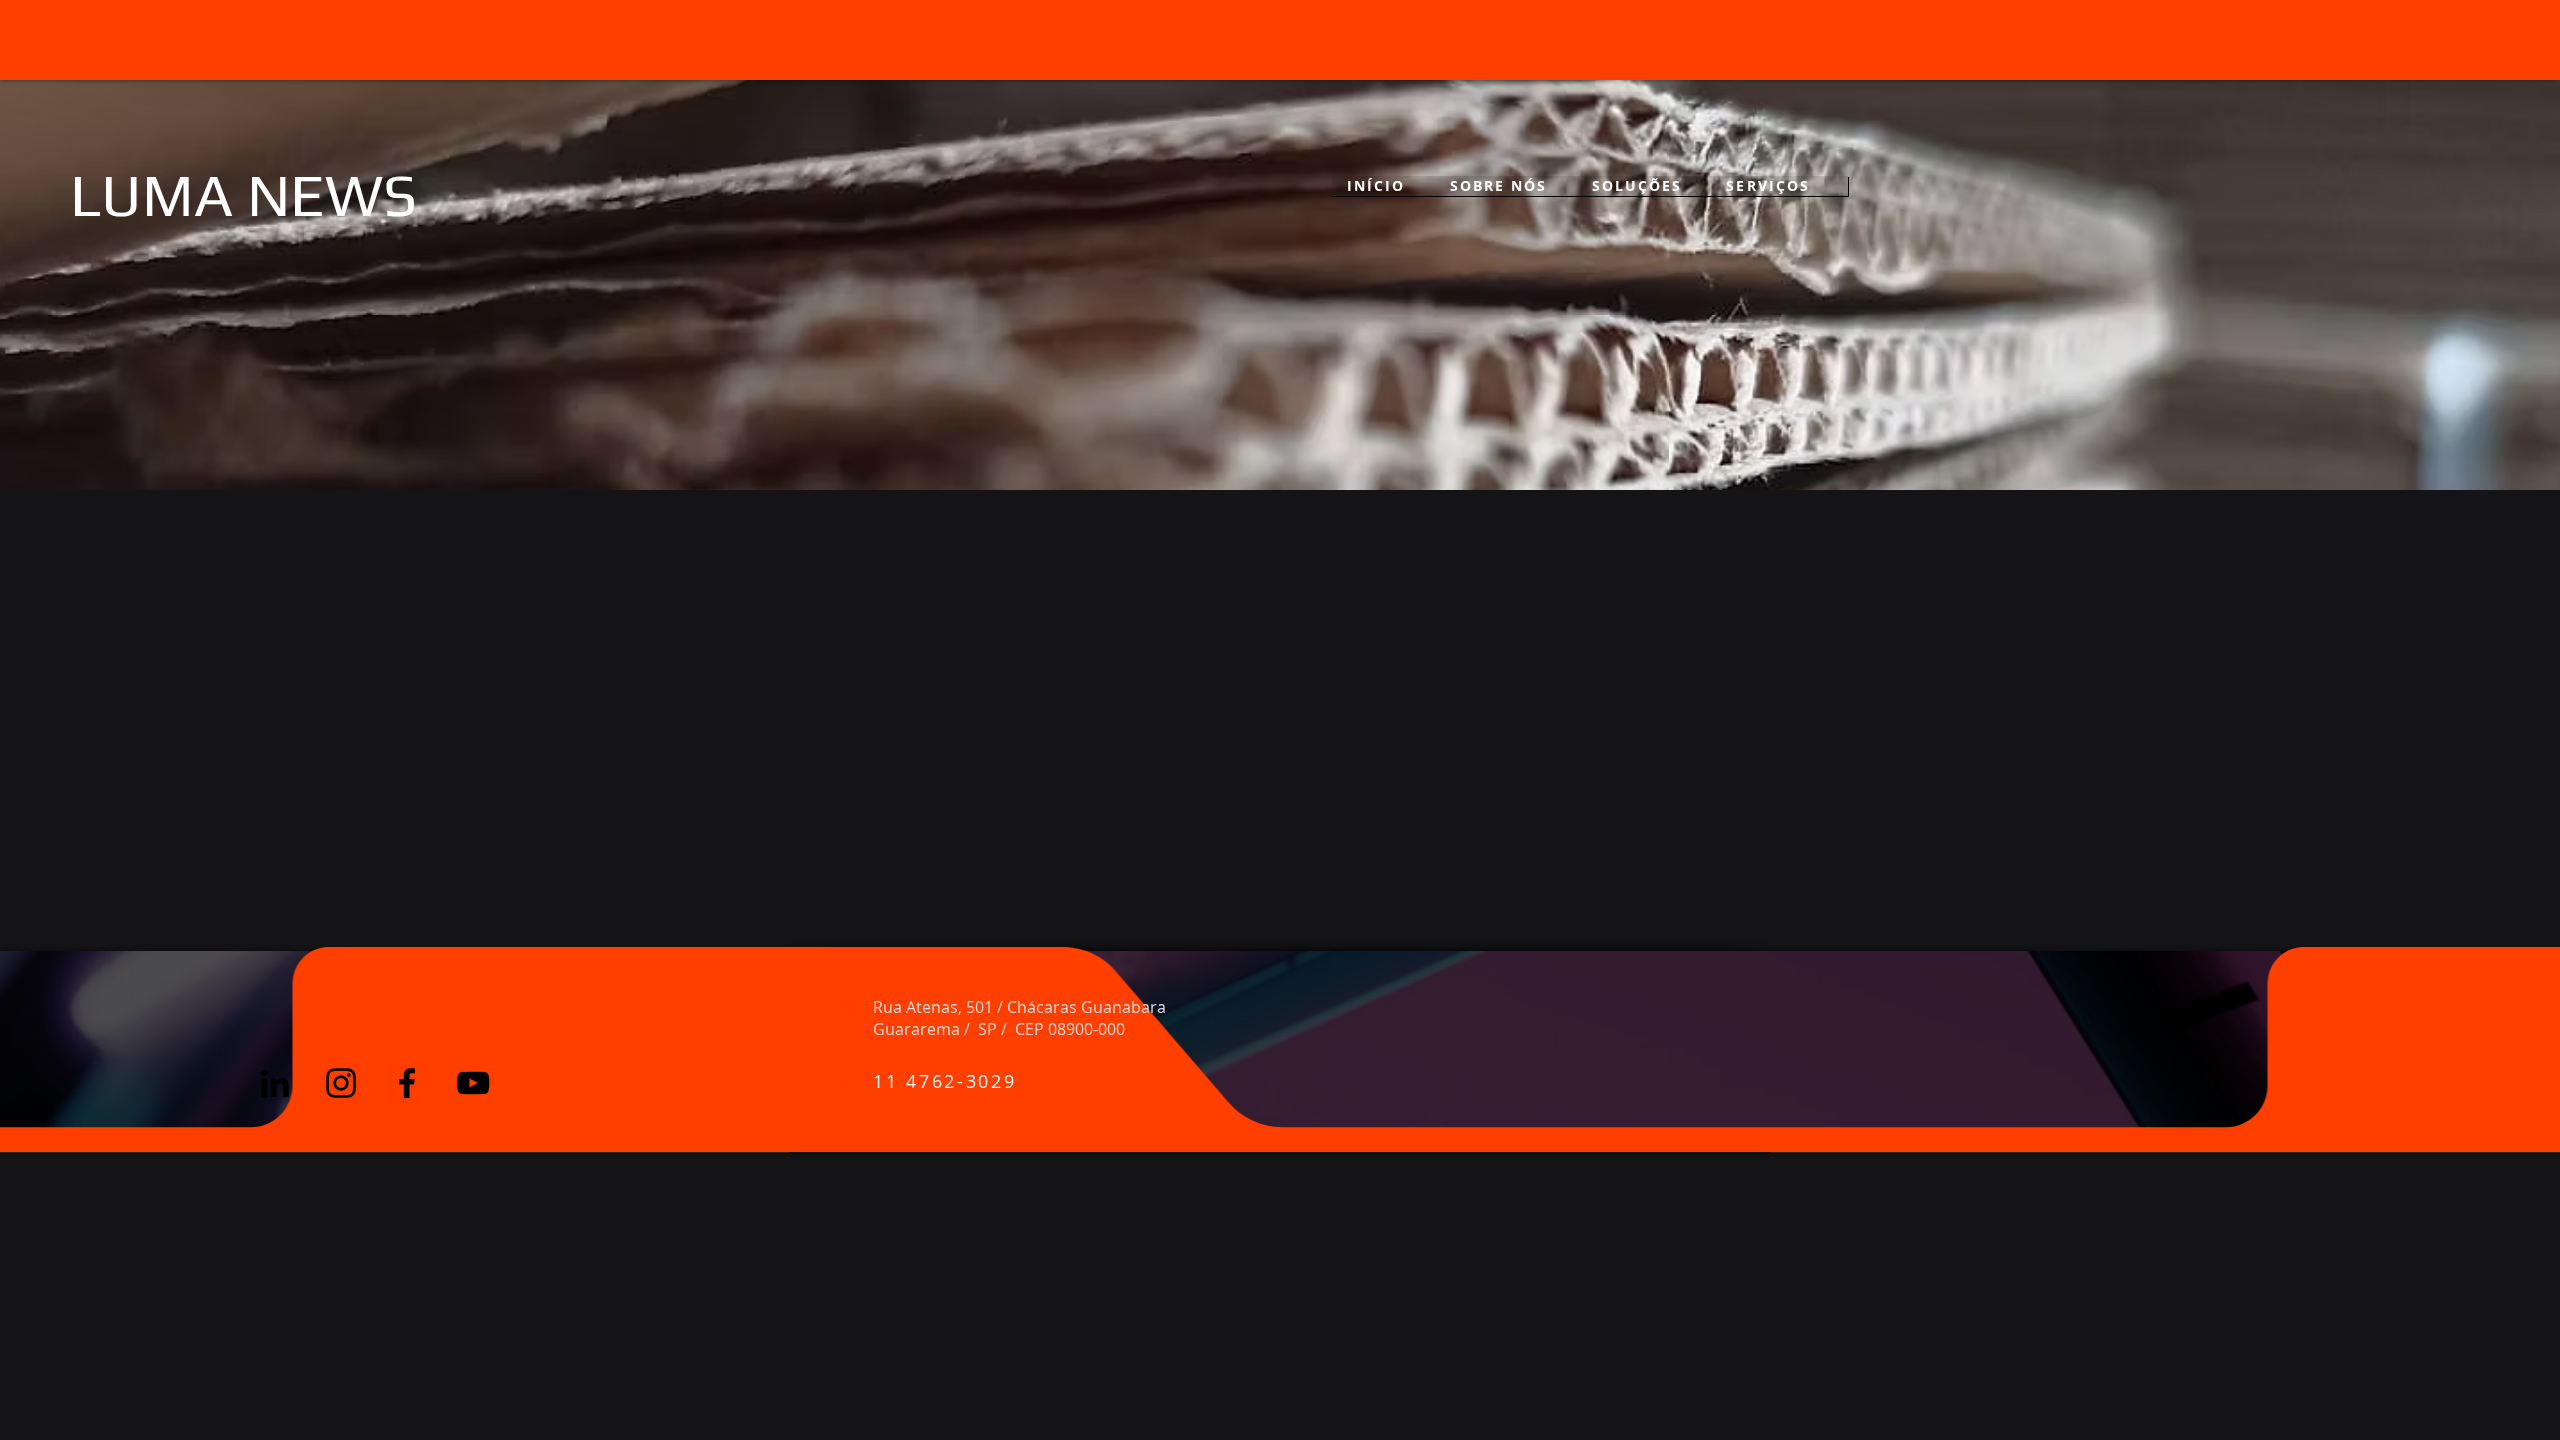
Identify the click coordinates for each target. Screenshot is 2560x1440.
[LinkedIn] (275, 824)
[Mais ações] (417, 406)
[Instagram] (341, 824)
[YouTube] (473, 824)
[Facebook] (407, 824)
